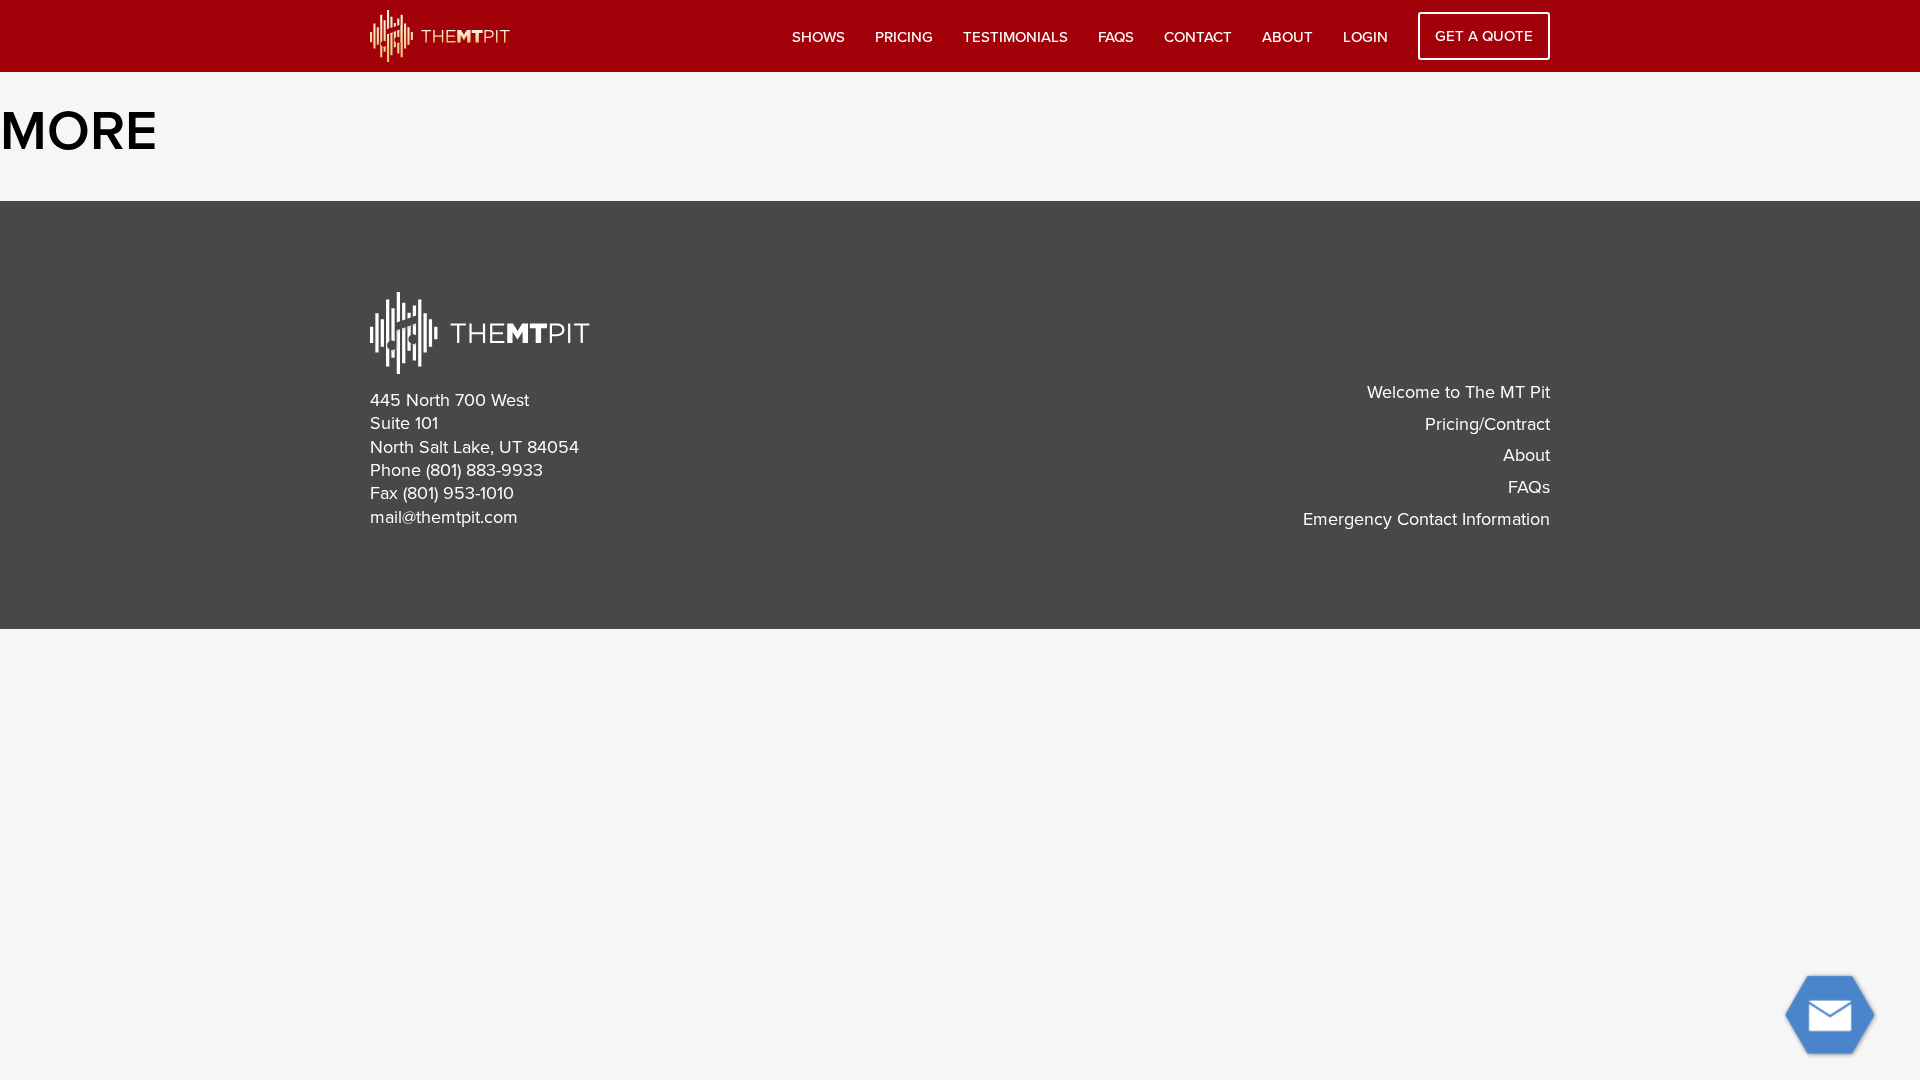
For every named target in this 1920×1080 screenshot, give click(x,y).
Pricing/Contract (1487, 424)
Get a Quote (1484, 36)
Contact (1198, 37)
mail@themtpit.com (444, 517)
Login (1365, 37)
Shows (818, 37)
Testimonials (1015, 37)
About (1287, 37)
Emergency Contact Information (1426, 519)
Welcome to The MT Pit (1458, 392)
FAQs (1116, 37)
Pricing (904, 37)
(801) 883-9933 (484, 470)
